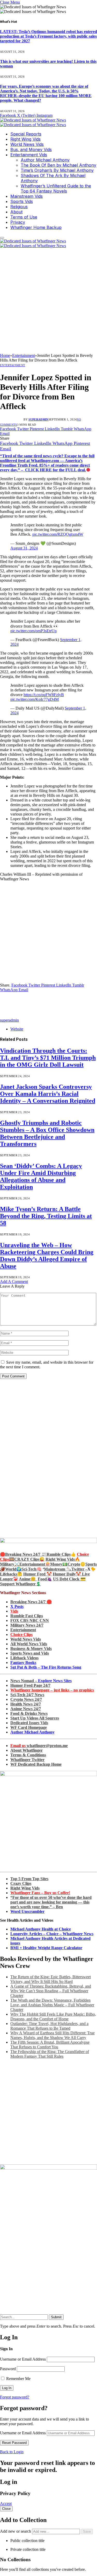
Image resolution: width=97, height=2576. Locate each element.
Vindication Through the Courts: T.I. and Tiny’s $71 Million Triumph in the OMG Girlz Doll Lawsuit (48, 1058)
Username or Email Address (23, 2359)
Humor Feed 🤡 (38, 1574)
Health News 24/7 (26, 1704)
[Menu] (2, 238)
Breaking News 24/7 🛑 (31, 1602)
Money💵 (59, 1564)
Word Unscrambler (27, 1911)
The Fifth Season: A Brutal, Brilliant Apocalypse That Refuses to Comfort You (50, 2045)
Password (8, 2369)
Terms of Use (24, 217)
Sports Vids (22, 201)
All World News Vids (29, 1644)
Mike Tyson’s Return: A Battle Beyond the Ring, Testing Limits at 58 (46, 1216)
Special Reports (26, 134)
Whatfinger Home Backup (36, 227)
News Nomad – (41, 1681)
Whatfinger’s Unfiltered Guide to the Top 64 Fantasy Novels (56, 188)
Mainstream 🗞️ (58, 1569)
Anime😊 (28, 1579)
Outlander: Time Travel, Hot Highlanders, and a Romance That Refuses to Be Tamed (49, 2026)
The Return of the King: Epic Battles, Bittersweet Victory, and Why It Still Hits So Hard (51, 1979)
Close (6, 2509)
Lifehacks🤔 (11, 1574)
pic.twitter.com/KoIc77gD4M (35, 699)
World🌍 (13, 1569)
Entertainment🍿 (35, 1564)
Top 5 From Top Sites (29, 1879)
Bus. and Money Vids (31, 149)
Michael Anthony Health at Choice (41, 1929)
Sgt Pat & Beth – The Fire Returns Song (46, 1667)
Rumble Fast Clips (27, 1616)
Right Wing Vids (25, 139)
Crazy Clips (21, 1883)
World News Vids (27, 144)
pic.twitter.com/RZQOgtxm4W (58, 534)
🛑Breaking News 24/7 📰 (23, 1554)
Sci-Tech (29, 1569)
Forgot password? (15, 2397)
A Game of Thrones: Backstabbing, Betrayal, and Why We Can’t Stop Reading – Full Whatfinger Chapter (51, 1991)
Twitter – (79, 1569)
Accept (6, 2503)
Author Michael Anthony (45, 160)
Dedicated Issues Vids (29, 1723)
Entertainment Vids (29, 155)
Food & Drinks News (29, 1713)
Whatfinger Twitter (27, 1760)
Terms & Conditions (28, 1755)
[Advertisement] (48, 302)
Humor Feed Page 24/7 (30, 1685)
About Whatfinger (27, 1750)
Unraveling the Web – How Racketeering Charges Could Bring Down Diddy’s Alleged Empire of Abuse (47, 1256)
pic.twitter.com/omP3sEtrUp (33, 631)
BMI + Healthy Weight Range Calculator (46, 1948)
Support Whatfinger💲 (20, 1584)
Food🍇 (45, 1579)
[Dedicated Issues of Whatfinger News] (33, 122)
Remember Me (18, 2379)
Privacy (18, 222)
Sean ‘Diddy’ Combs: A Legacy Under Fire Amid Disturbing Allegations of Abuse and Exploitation (41, 1176)
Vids (14, 1611)
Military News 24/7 (27, 1625)
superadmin (38, 419)
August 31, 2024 (24, 548)
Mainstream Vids (27, 196)
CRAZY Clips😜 (29, 1559)
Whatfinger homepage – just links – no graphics (52, 1690)
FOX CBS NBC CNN (30, 1620)
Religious (19, 207)
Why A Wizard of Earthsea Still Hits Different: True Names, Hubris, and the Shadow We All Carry (53, 2035)
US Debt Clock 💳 (69, 1579)
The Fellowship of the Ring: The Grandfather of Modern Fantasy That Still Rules (50, 2054)
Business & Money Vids (31, 1649)
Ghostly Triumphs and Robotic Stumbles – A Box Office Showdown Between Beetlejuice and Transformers (47, 1133)
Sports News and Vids (30, 1653)
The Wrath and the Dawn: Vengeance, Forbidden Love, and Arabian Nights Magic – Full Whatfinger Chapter (52, 2005)
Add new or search (16, 2531)
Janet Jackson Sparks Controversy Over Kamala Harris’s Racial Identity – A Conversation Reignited (48, 1094)
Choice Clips (21, 1634)
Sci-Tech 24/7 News (27, 1695)
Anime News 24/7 (26, 1709)
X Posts (17, 1606)
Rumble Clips (59, 1554)
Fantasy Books (23, 1663)
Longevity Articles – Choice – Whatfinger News (52, 1934)
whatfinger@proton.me (39, 1746)
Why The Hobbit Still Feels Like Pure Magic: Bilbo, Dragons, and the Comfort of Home (53, 2017)
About (16, 212)
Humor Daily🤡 (67, 1574)
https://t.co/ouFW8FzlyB (44, 695)
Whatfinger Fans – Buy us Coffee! (40, 1893)
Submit (56, 2317)
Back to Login (12, 2452)
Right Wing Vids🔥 (63, 1559)
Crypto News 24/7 (26, 1699)
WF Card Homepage (29, 1727)
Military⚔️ (10, 1564)
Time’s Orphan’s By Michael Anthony (57, 170)
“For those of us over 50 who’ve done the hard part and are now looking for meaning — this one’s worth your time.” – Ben (51, 1902)
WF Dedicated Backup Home (36, 1764)
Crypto (74, 1564)
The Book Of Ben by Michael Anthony (58, 165)
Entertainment (13, 365)
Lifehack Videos (24, 1658)
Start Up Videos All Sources (35, 1718)
